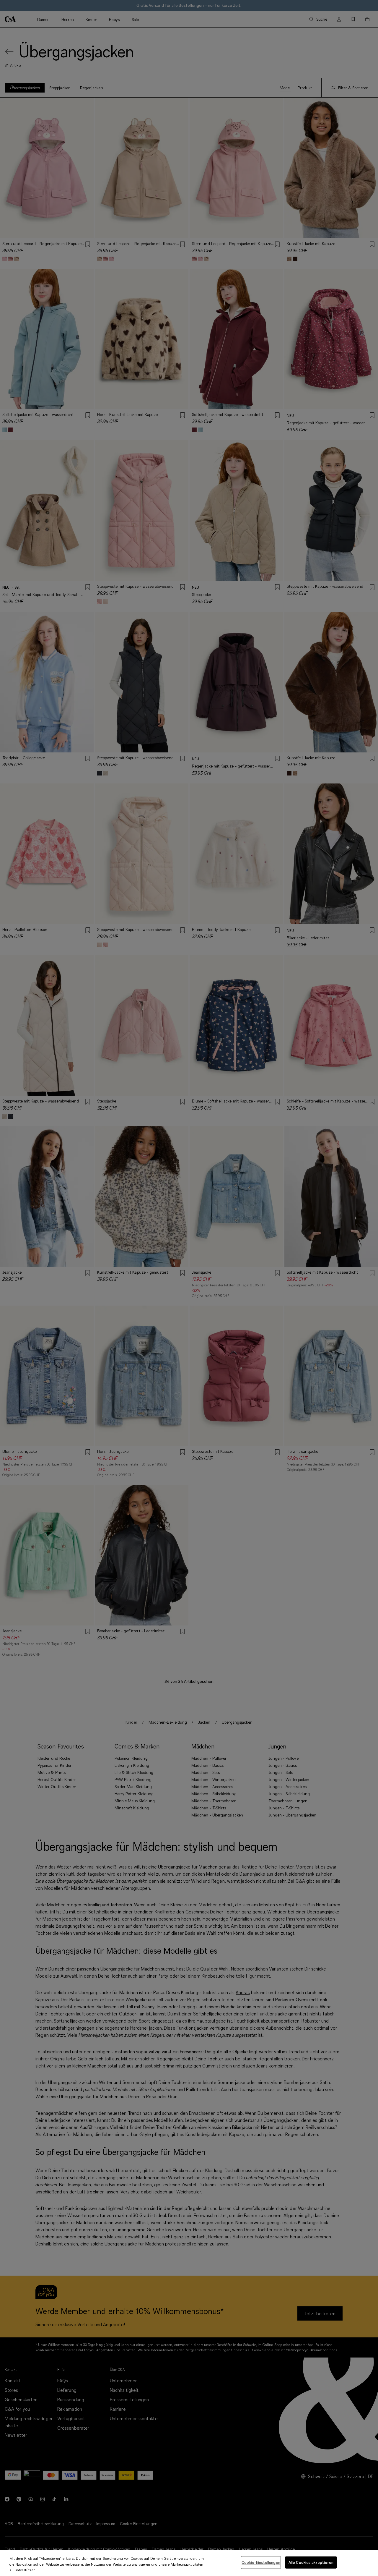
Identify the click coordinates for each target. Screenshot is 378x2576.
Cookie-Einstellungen (261, 2562)
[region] (189, 2563)
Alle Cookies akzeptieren (311, 2562)
